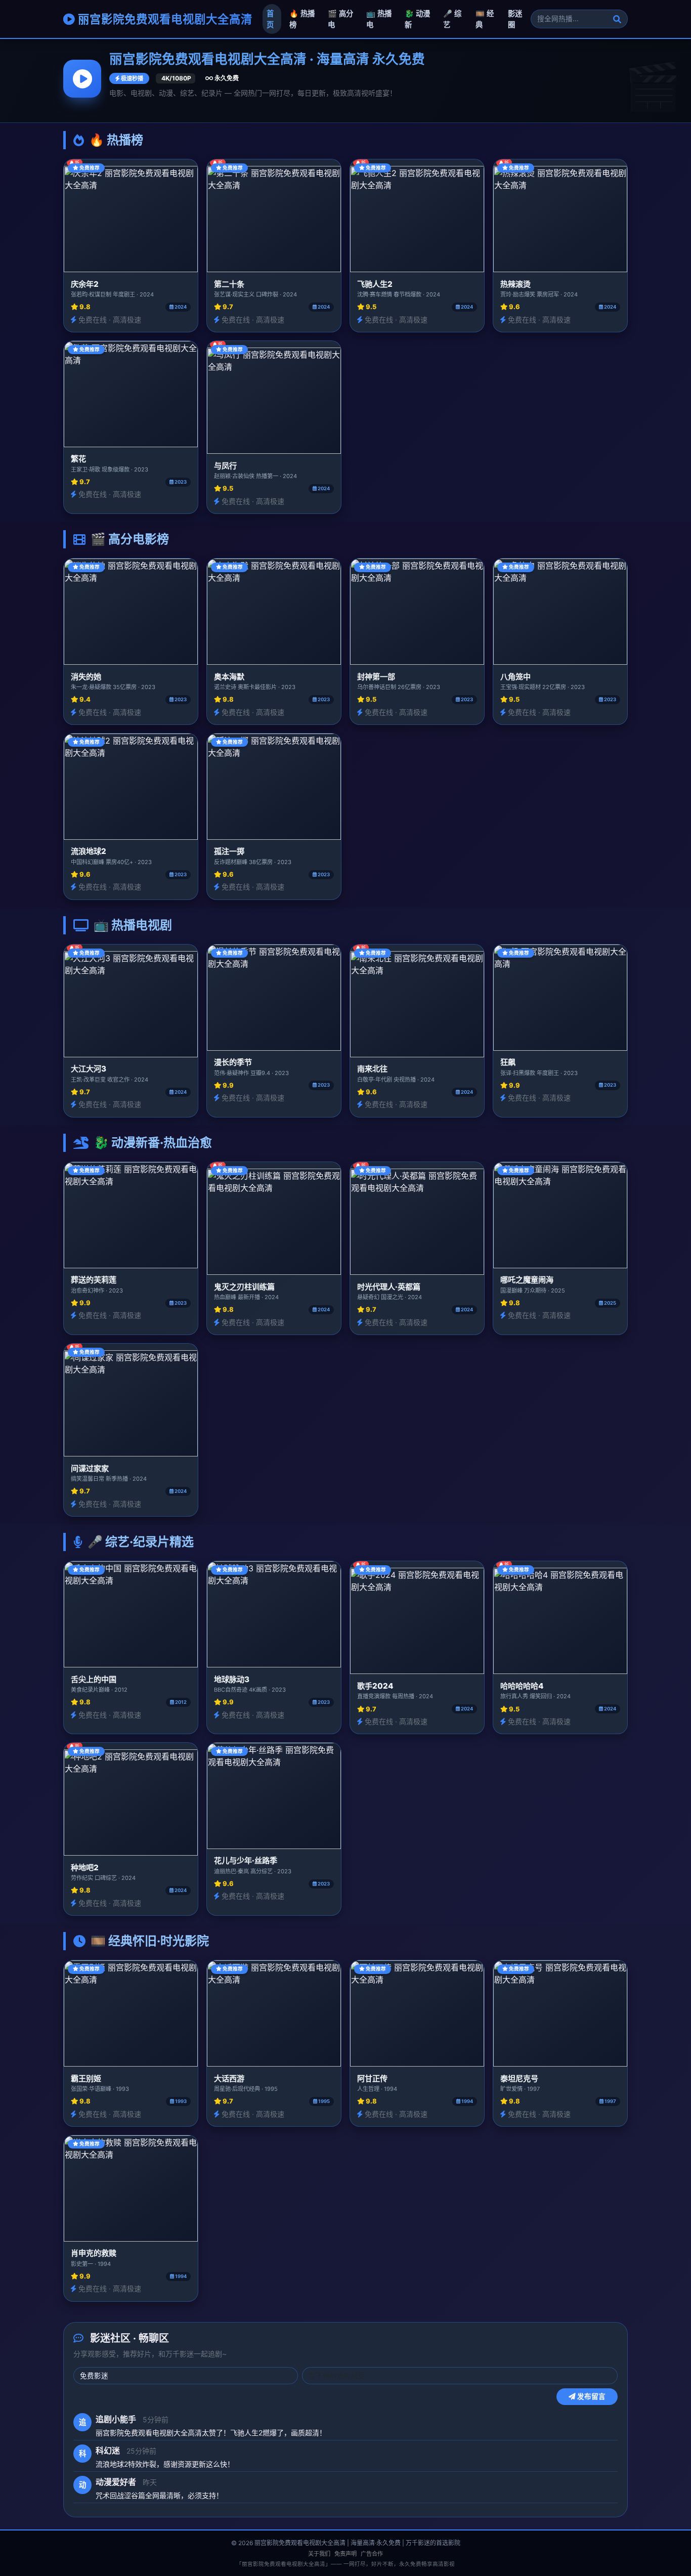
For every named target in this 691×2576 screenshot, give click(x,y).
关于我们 (319, 2554)
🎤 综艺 (452, 19)
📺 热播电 (379, 19)
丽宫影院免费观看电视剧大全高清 (164, 19)
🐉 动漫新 (417, 19)
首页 (270, 19)
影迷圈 (515, 19)
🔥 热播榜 (302, 19)
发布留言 (591, 2396)
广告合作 (372, 2554)
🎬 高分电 (340, 19)
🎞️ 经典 (485, 19)
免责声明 (345, 2554)
